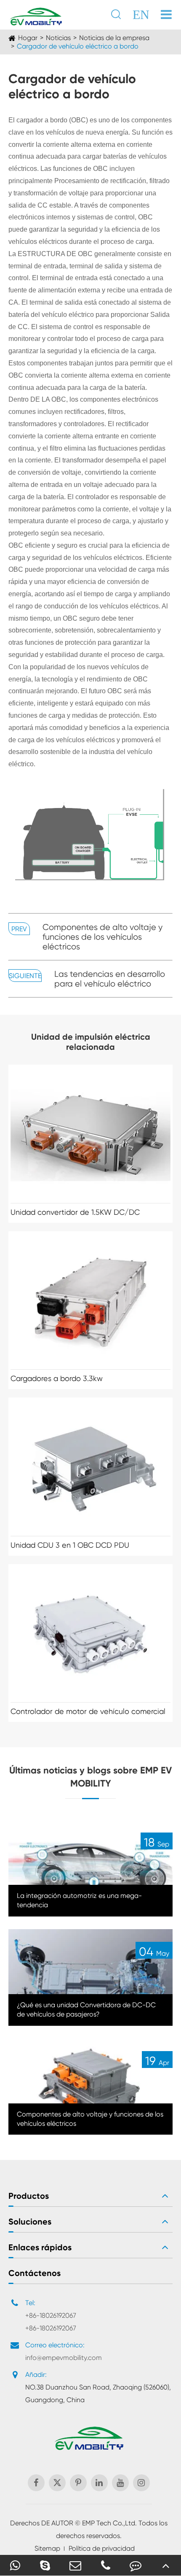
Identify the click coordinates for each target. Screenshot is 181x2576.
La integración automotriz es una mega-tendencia (79, 1900)
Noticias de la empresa (114, 38)
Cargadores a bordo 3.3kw (57, 1378)
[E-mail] (75, 2565)
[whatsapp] (15, 2565)
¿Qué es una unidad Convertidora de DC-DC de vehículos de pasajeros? (86, 2010)
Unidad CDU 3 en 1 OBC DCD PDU (70, 1545)
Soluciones (30, 2222)
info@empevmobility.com (64, 2358)
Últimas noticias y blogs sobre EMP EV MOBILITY (90, 1777)
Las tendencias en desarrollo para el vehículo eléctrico (110, 979)
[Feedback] (136, 2565)
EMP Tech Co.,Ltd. (109, 2523)
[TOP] (166, 2565)
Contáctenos (35, 2273)
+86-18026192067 (51, 2315)
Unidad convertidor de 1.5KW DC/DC (75, 1212)
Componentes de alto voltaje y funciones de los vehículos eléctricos (102, 937)
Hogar (28, 38)
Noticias (58, 38)
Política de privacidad (102, 2548)
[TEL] (106, 2565)
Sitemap (47, 2548)
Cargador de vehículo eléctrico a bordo (78, 46)
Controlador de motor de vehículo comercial (88, 1711)
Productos (29, 2196)
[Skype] (45, 2565)
